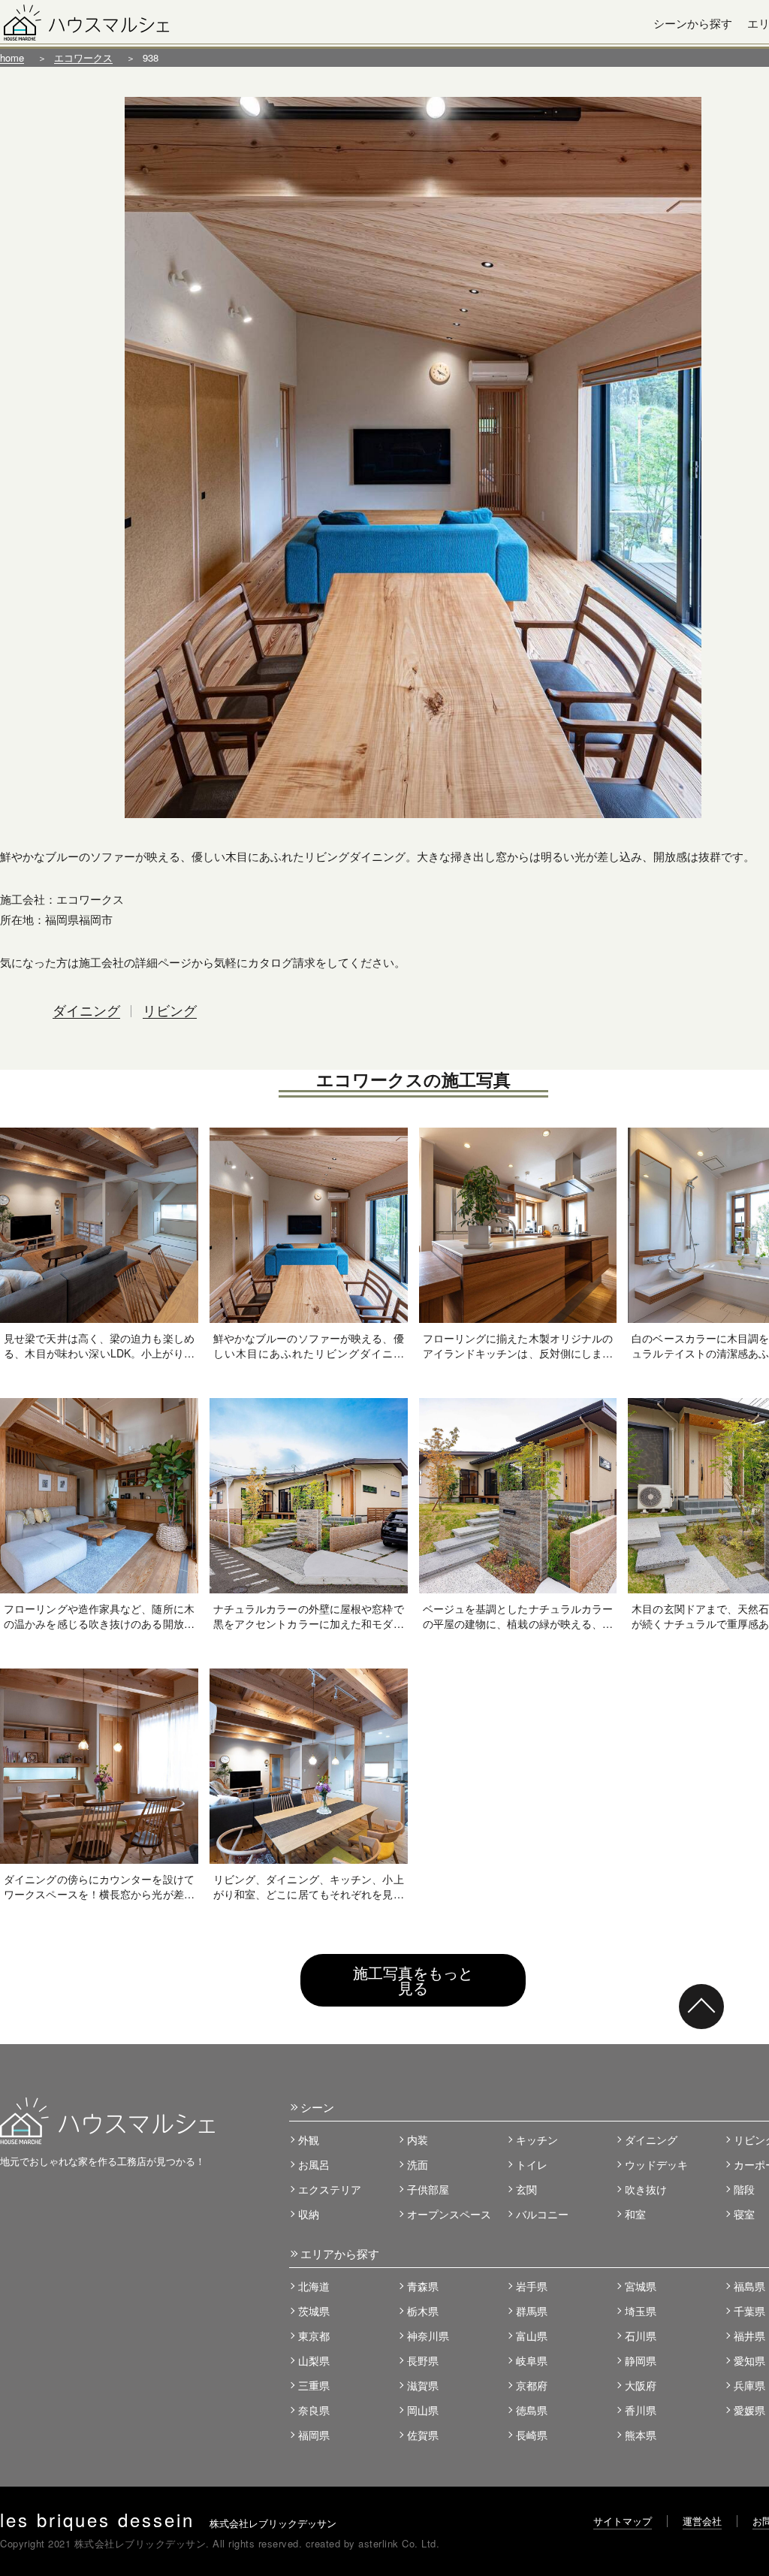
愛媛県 (749, 2410)
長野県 (423, 2360)
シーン (317, 2107)
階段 (744, 2189)
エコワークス (83, 57)
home (12, 57)
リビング (170, 1010)
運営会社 (702, 2521)
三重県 (314, 2385)
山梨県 (314, 2360)
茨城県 (314, 2311)
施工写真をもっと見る (413, 1980)
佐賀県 (423, 2435)
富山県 (532, 2336)
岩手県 (532, 2286)
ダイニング (86, 1010)
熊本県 (641, 2435)
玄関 (526, 2189)
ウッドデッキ (656, 2164)
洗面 (418, 2164)
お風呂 (314, 2164)
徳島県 (532, 2410)
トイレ (532, 2164)
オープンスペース (449, 2214)
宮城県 (641, 2286)
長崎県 (532, 2435)
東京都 (314, 2336)
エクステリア (330, 2189)
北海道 (314, 2286)
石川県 (641, 2336)
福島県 (749, 2286)
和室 (635, 2214)
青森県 (423, 2286)
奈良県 (314, 2410)
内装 (418, 2140)
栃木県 (423, 2311)
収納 (309, 2214)
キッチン (537, 2140)
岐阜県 (532, 2360)
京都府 (532, 2385)
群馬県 (532, 2311)
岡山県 (423, 2410)
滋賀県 (423, 2385)
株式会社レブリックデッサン (168, 2523)
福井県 (749, 2336)
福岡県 (314, 2435)
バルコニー (542, 2214)
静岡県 (641, 2360)
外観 (309, 2140)
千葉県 (749, 2311)
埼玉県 (641, 2311)
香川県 (641, 2410)
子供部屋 (428, 2189)
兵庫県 (749, 2385)
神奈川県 (428, 2336)
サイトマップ (623, 2521)
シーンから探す (693, 23)
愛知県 (749, 2360)
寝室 (744, 2214)
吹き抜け (646, 2189)
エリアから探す (340, 2253)
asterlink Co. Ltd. (399, 2543)
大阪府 (641, 2385)
